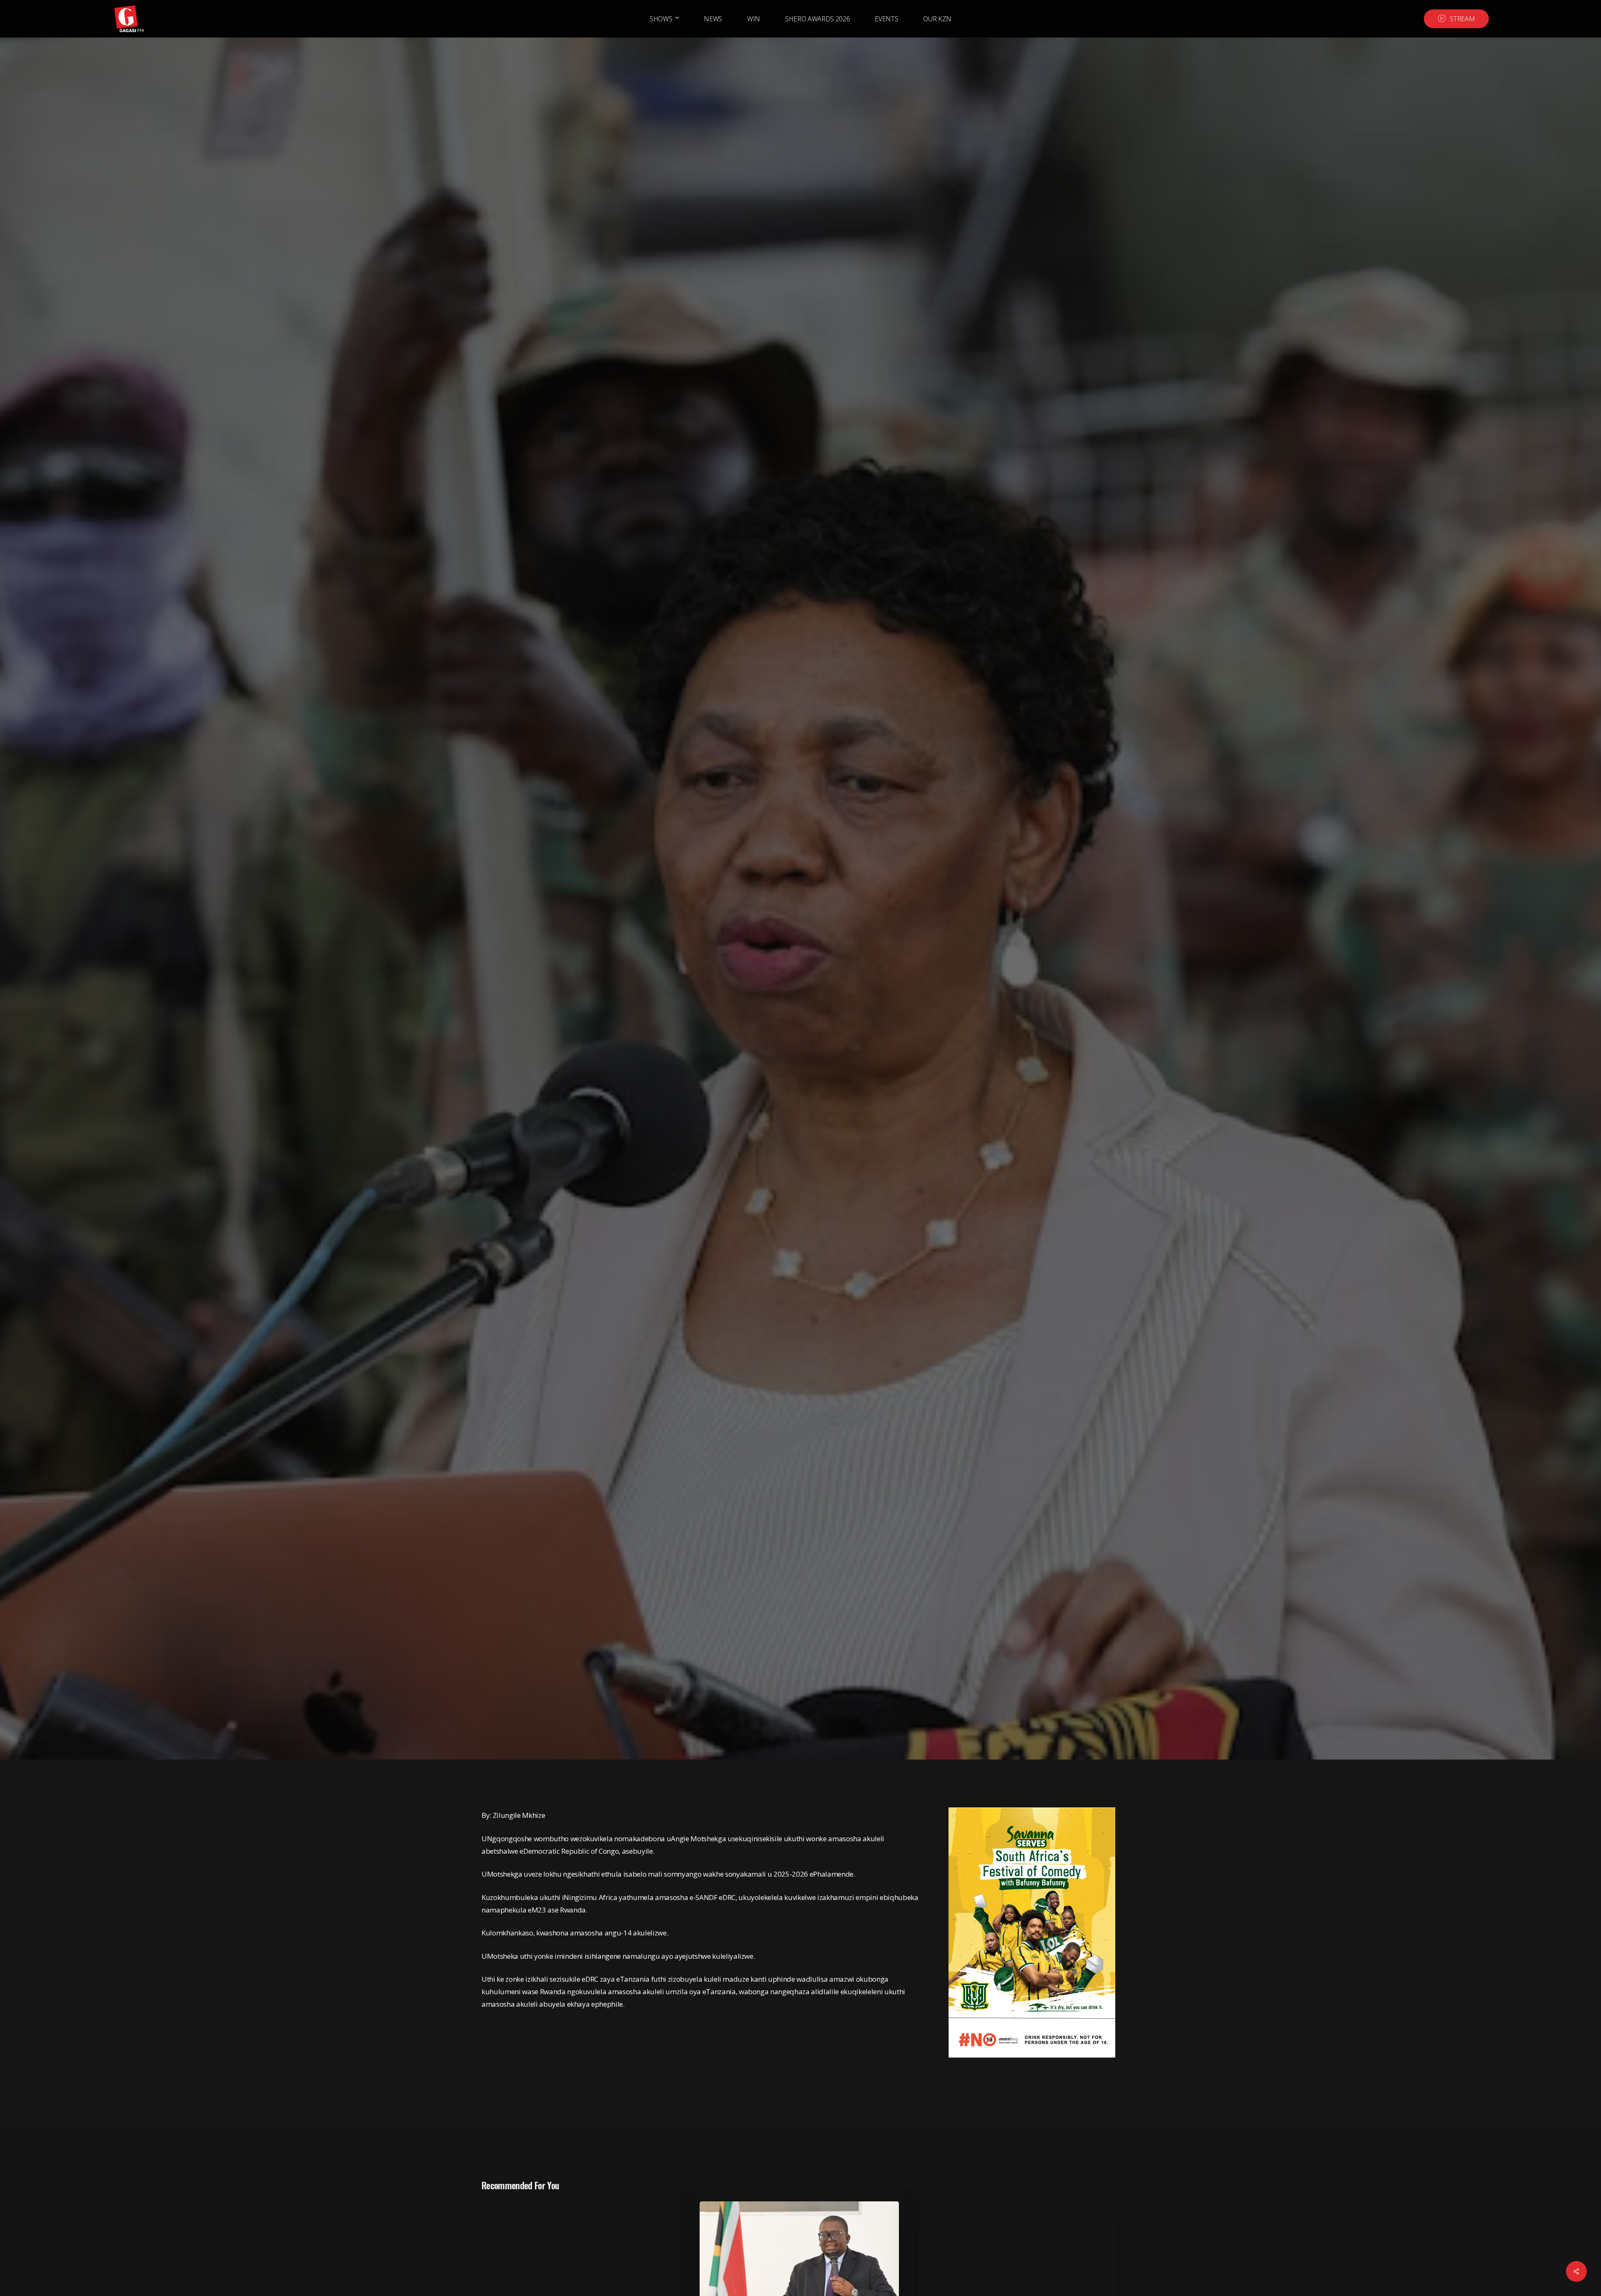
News (550, 1055)
